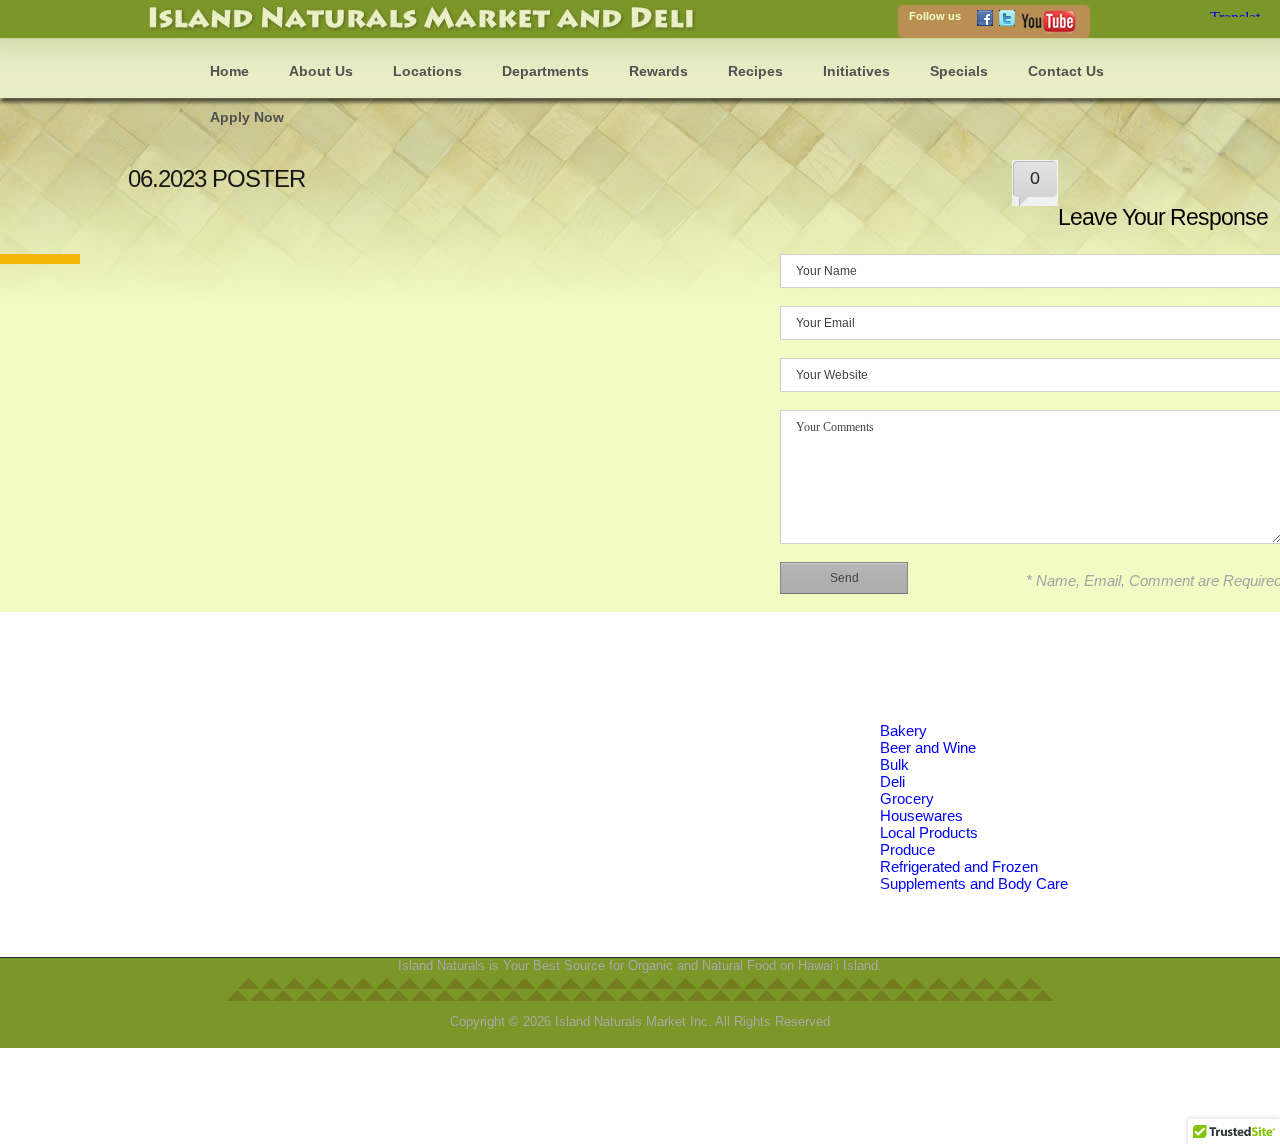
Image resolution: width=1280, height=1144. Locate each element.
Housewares (921, 815)
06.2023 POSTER (216, 178)
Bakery (903, 730)
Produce (907, 849)
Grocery (907, 798)
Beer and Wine (928, 747)
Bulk (894, 764)
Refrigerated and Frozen (959, 866)
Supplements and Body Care (974, 883)
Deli (892, 781)
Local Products (929, 832)
